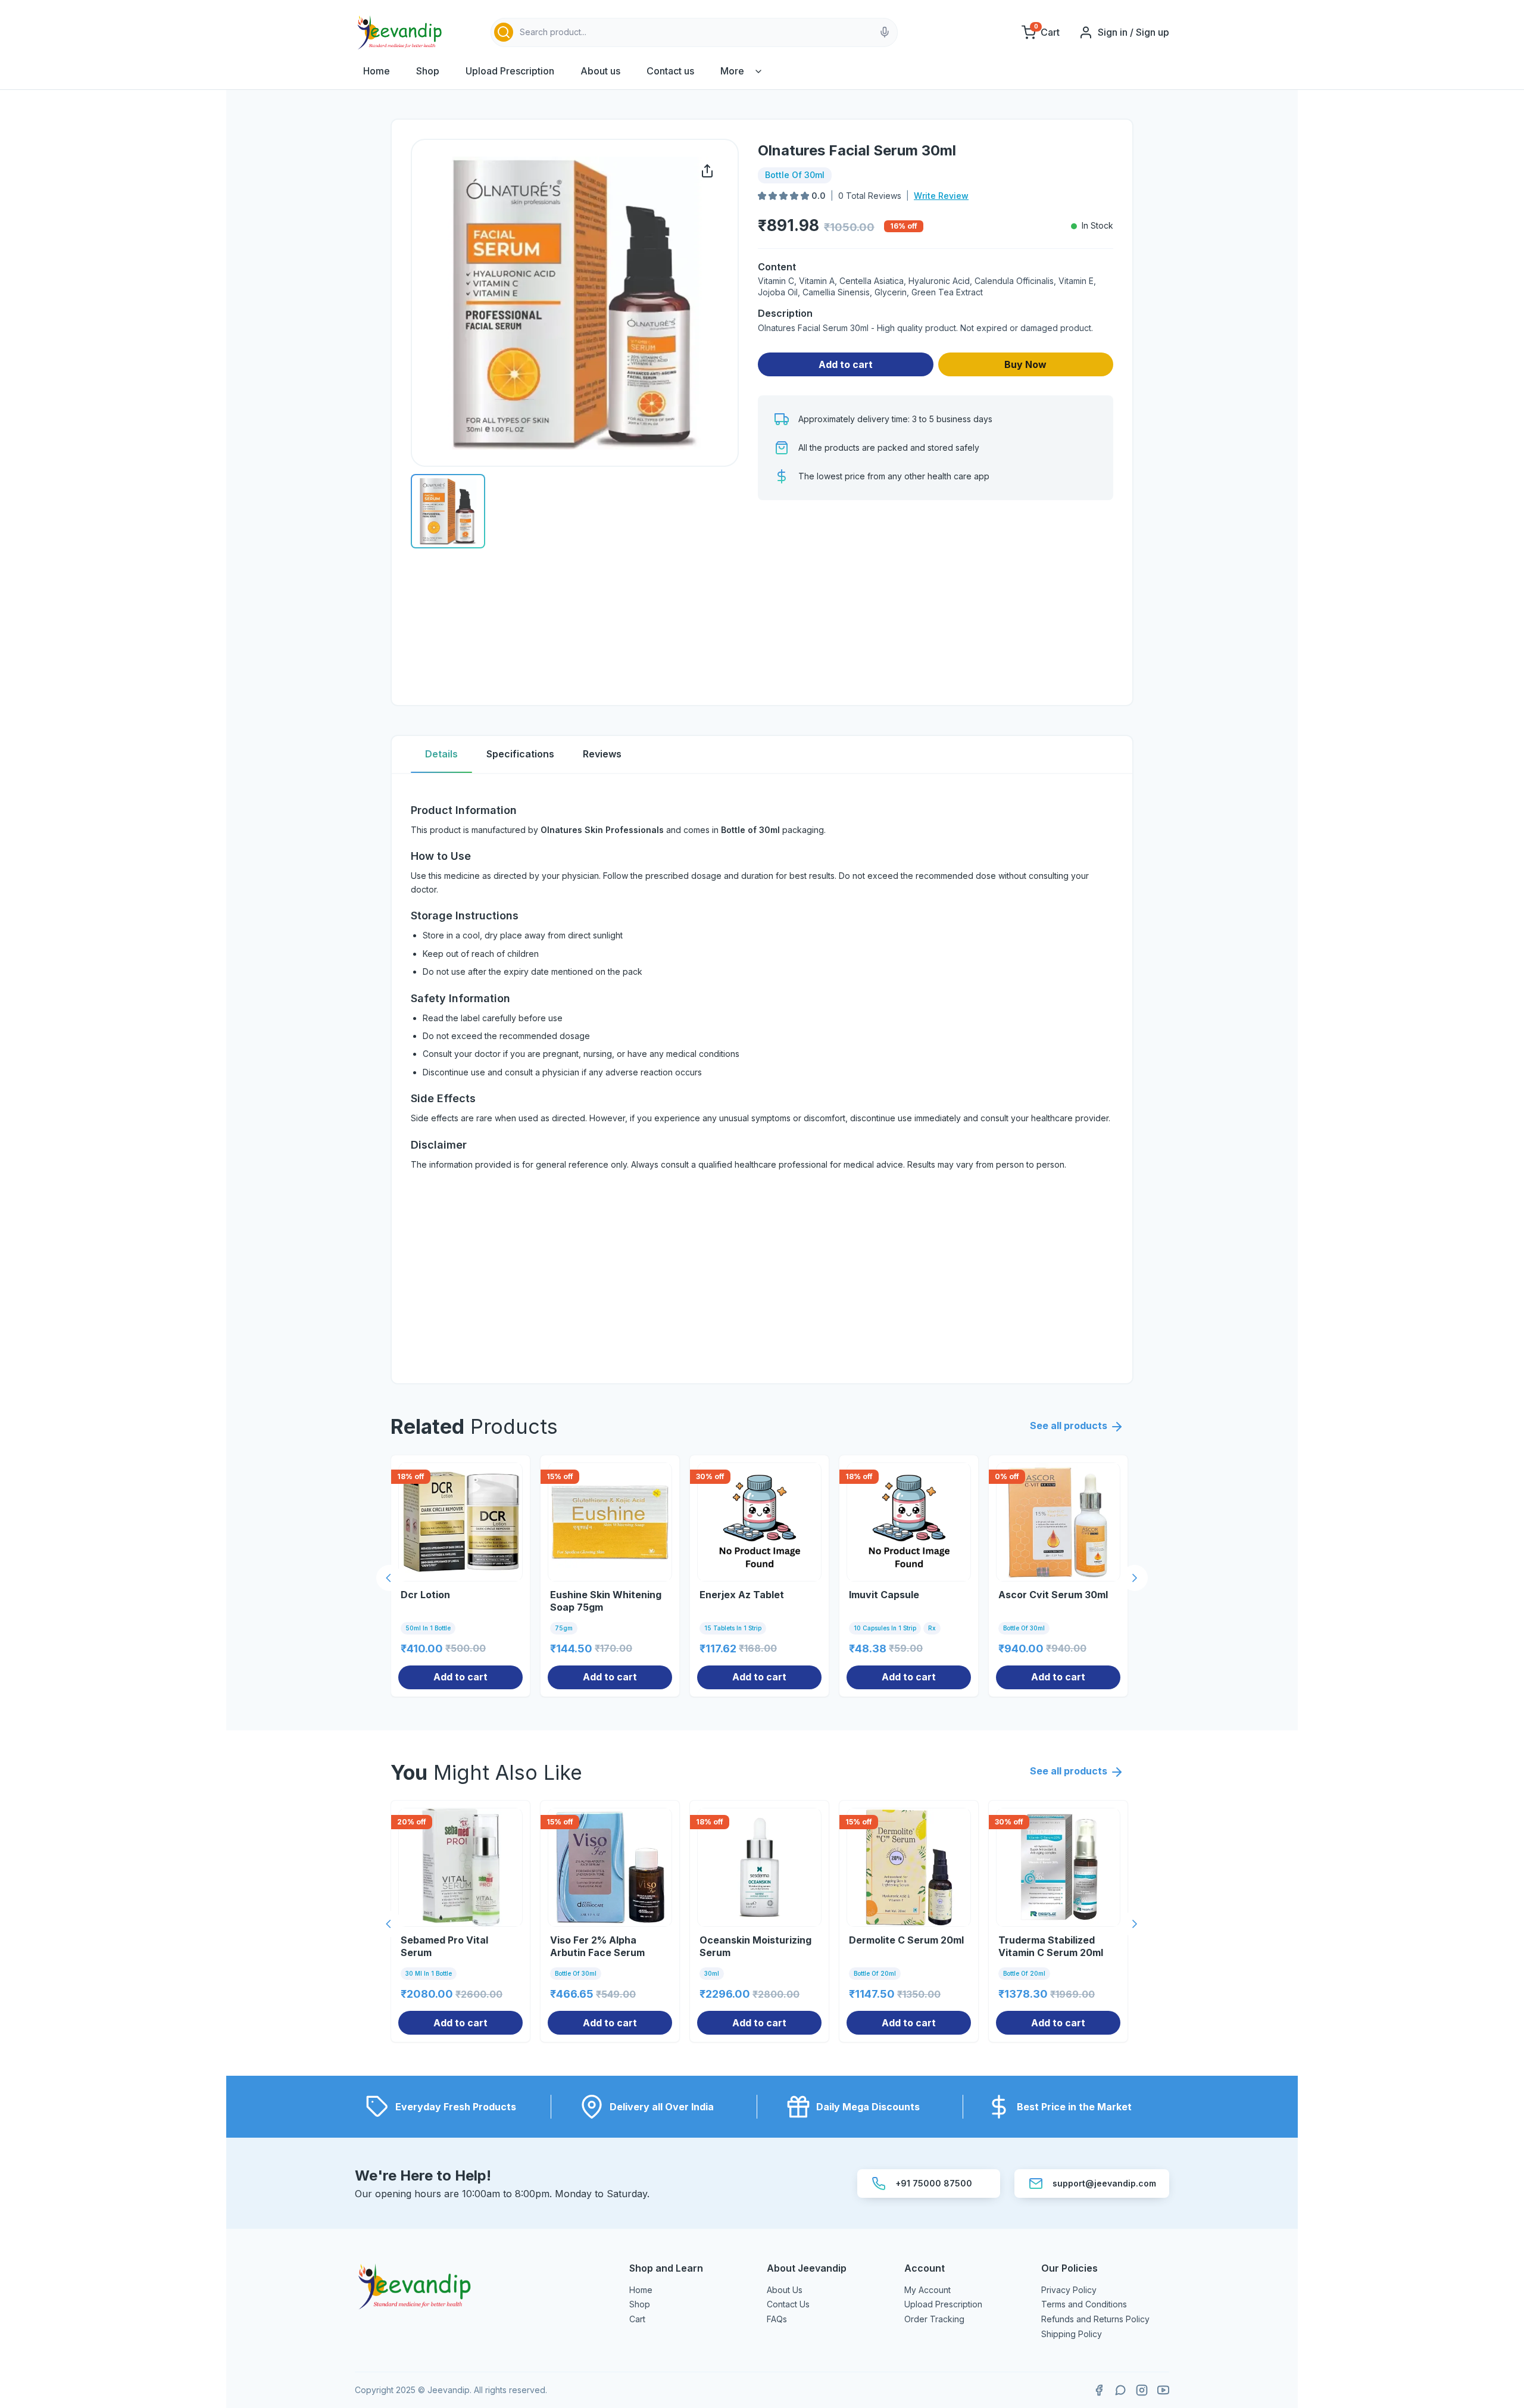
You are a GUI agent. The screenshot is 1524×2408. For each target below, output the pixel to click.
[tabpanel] (762, 1079)
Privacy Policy (1069, 2290)
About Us (785, 2290)
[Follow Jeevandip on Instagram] (1142, 2390)
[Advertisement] (936, 603)
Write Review (941, 196)
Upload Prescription (510, 71)
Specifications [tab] (520, 754)
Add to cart (846, 364)
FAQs (777, 2319)
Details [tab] (441, 754)
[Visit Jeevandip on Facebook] (1099, 2390)
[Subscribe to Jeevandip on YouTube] (1163, 2390)
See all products (1069, 1426)
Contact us (670, 71)
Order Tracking (934, 2319)
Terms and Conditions (1084, 2304)
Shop (428, 71)
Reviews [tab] (602, 754)
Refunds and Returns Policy (1095, 2319)
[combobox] (694, 32)
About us (600, 71)
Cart (637, 2319)
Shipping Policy (1072, 2334)
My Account (927, 2290)
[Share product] (707, 171)
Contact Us (788, 2304)
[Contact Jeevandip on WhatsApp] (1120, 2390)
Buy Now (1025, 364)
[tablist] (762, 755)
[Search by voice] (885, 32)
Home (377, 71)
